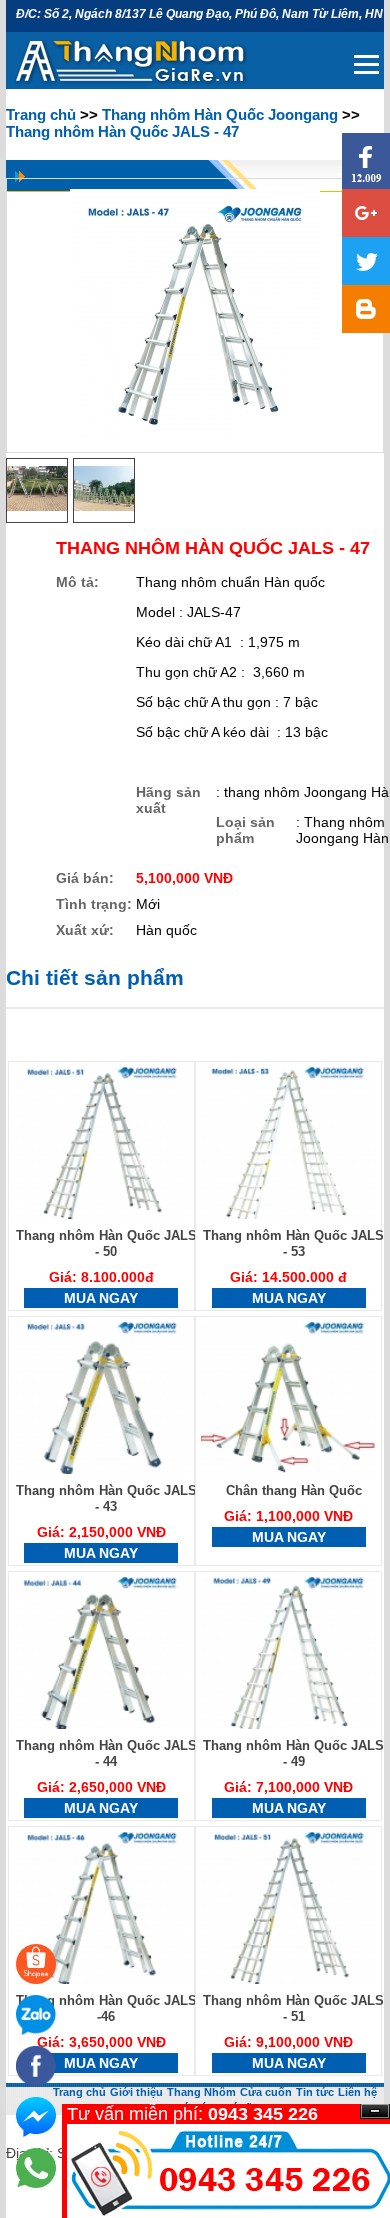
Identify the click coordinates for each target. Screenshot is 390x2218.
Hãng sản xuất (168, 800)
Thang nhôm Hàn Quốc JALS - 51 (293, 2008)
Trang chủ (41, 114)
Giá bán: (85, 878)
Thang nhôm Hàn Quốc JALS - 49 (293, 1753)
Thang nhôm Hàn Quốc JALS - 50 (106, 1243)
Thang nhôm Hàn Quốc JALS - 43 (106, 1498)
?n (375, 2111)
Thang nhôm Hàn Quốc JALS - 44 (106, 1753)
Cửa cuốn (266, 2092)
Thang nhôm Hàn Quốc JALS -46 (106, 2008)
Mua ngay (101, 1298)
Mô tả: (77, 582)
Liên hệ (357, 2092)
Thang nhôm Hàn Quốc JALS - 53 (293, 1243)
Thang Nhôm (201, 2092)
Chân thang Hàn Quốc (294, 1490)
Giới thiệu (136, 2092)
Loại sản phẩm (245, 830)
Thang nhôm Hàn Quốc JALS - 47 (122, 131)
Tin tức (315, 2092)
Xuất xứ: (85, 930)
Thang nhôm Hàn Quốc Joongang (220, 114)
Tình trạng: (94, 904)
